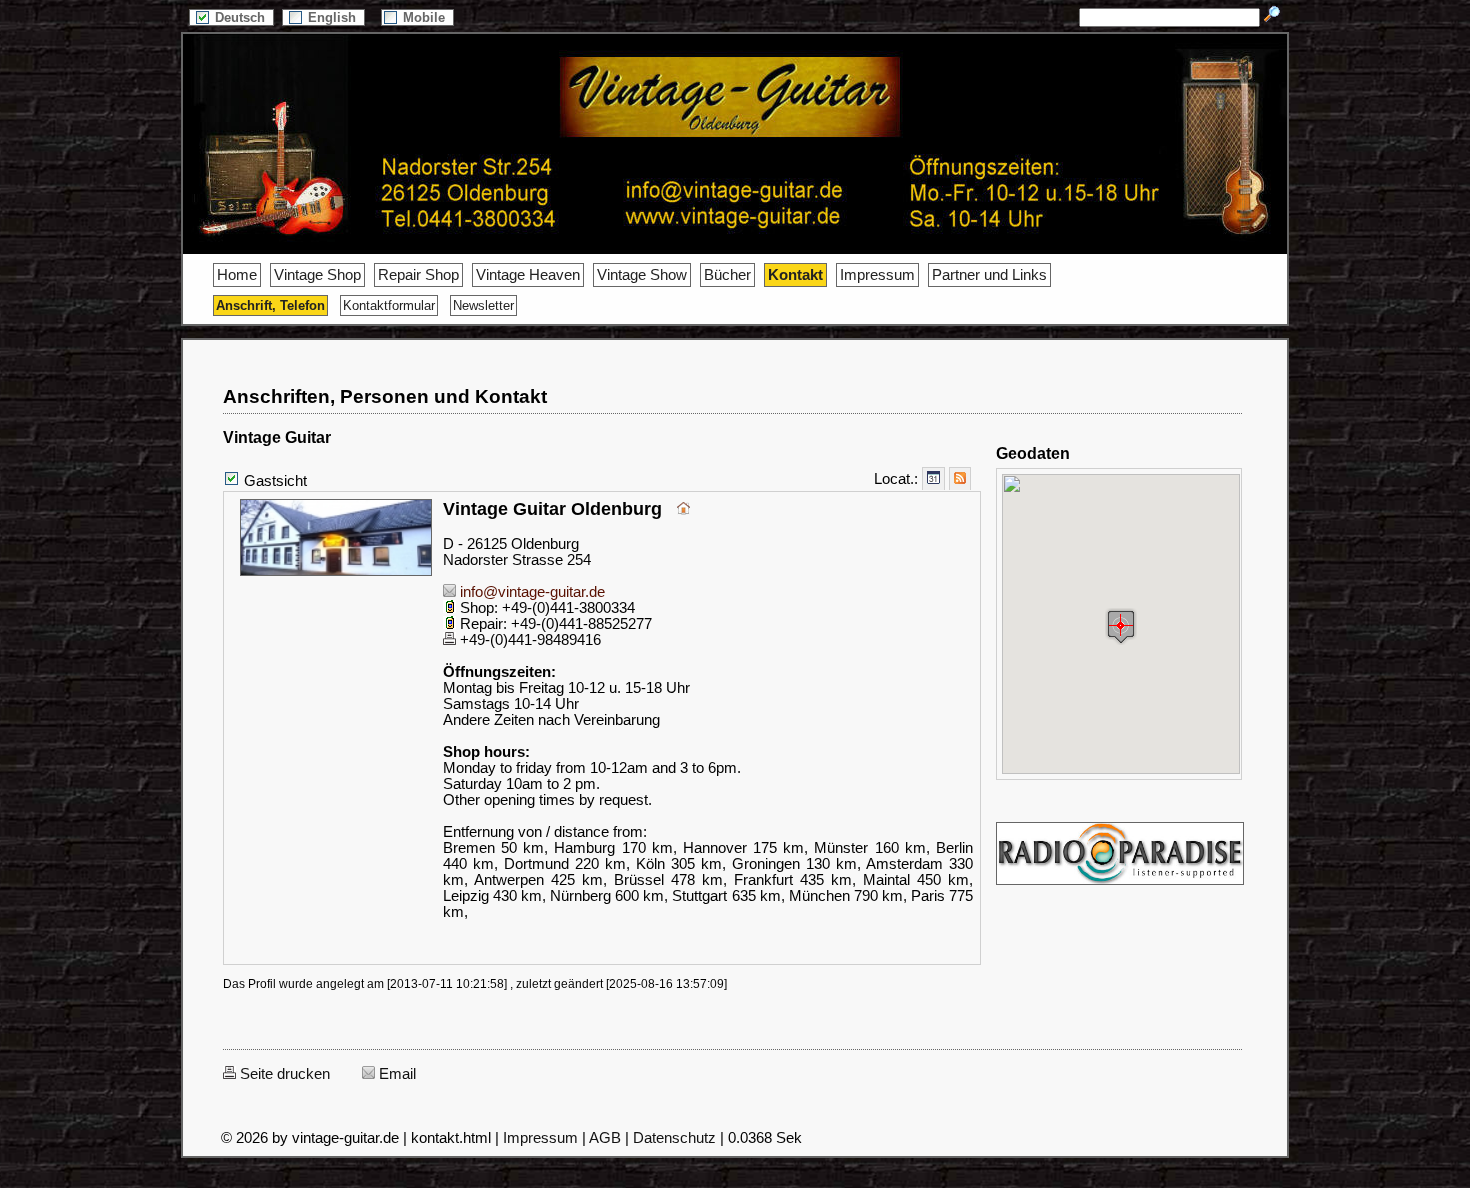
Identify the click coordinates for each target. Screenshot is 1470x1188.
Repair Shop (418, 275)
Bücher (727, 275)
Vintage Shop (317, 275)
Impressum (877, 275)
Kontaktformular (389, 305)
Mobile (426, 17)
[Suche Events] (933, 478)
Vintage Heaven (528, 275)
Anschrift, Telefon (270, 305)
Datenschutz (674, 1138)
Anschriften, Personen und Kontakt (385, 396)
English (334, 17)
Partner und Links (989, 275)
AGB (605, 1138)
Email (395, 1074)
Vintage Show (642, 275)
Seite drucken (283, 1074)
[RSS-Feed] (960, 478)
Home (237, 275)
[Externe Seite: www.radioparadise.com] (1120, 885)
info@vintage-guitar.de (530, 592)
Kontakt (795, 275)
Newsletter (483, 305)
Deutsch (242, 17)
